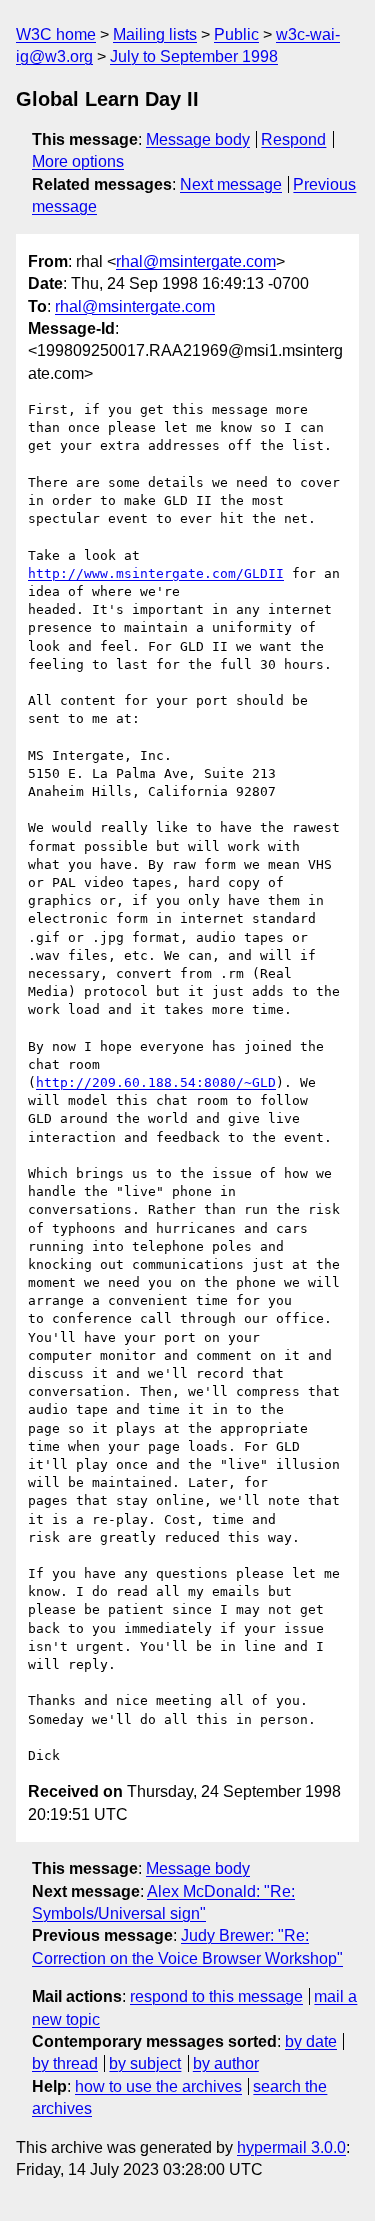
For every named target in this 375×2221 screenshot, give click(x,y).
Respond (293, 139)
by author (226, 2063)
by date (311, 2041)
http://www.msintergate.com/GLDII (156, 573)
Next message (231, 184)
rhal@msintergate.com (196, 261)
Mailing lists (155, 34)
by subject (145, 2063)
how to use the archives (158, 2086)
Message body (198, 139)
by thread (65, 2063)
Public (236, 34)
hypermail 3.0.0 (291, 2147)
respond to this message (216, 1996)
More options (78, 161)
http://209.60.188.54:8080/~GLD (156, 1082)
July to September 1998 (194, 56)
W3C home (56, 34)
